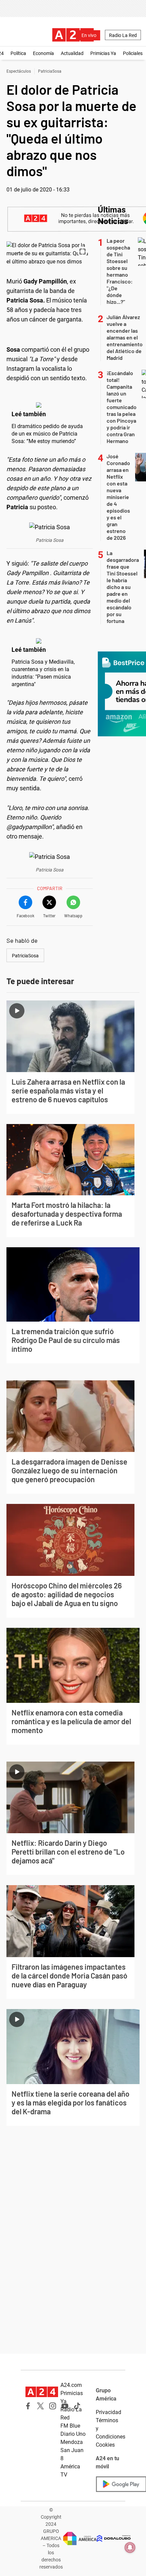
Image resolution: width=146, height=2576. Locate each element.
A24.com (71, 2385)
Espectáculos (19, 71)
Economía (43, 53)
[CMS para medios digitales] (114, 2538)
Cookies (105, 2445)
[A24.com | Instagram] (53, 2406)
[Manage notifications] (130, 2547)
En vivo (89, 35)
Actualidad (72, 53)
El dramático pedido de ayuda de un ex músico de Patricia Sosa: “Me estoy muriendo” (47, 434)
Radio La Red (123, 35)
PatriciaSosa (50, 71)
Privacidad (108, 2412)
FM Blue (70, 2426)
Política (18, 53)
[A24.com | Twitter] (40, 2406)
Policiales (133, 53)
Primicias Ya (103, 53)
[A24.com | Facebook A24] (28, 2406)
